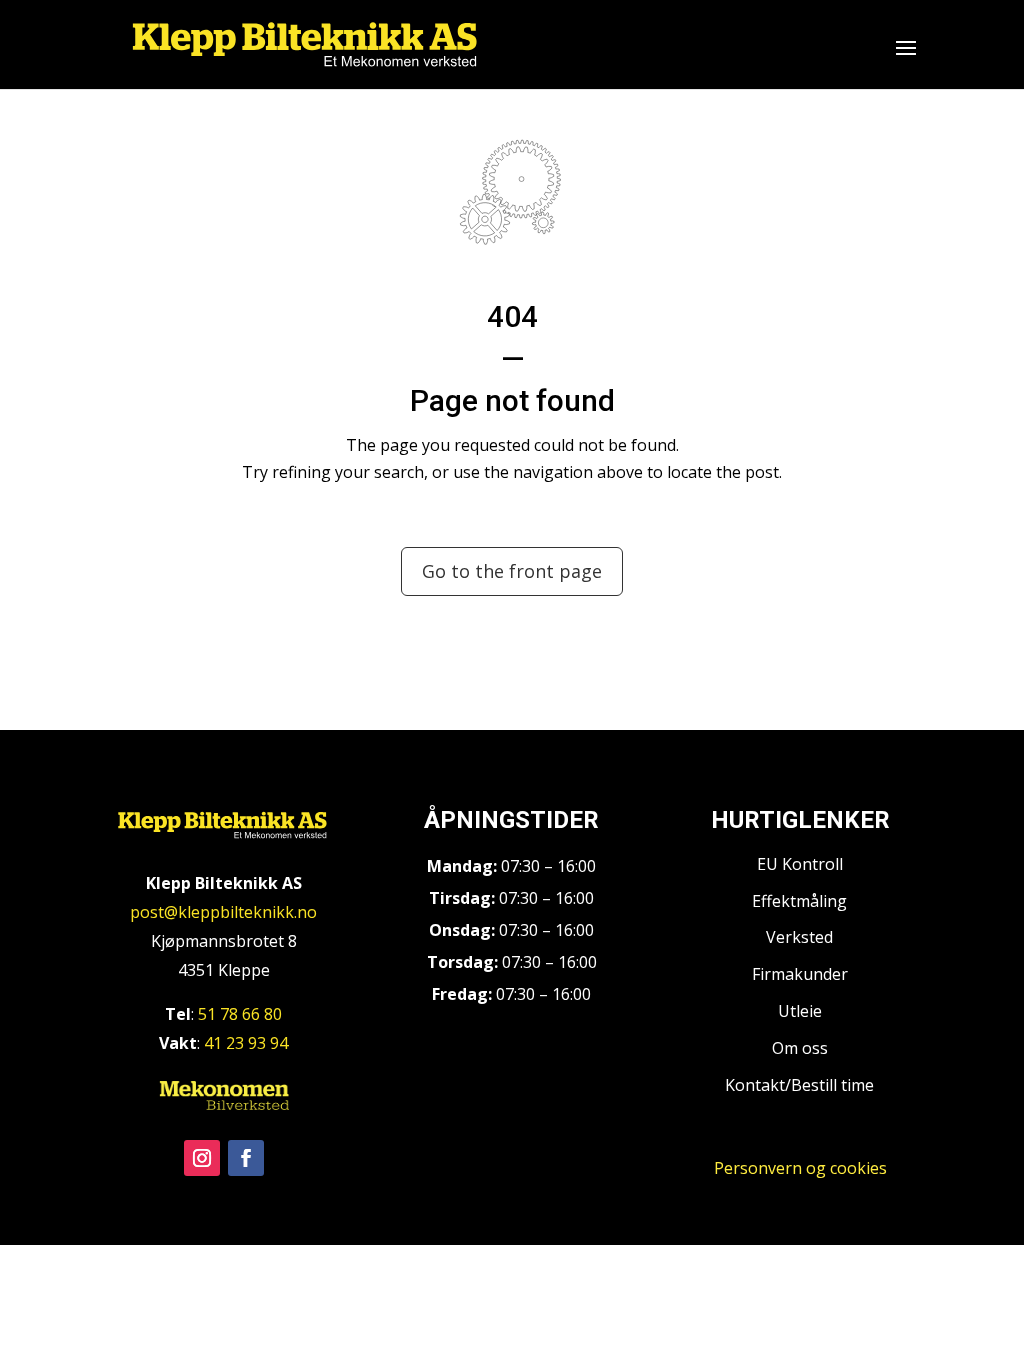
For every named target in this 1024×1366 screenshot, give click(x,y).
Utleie (800, 1011)
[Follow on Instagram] (202, 1158)
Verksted (799, 937)
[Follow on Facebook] (246, 1158)
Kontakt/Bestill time (799, 1085)
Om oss (800, 1048)
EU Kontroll (800, 864)
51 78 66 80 (240, 1014)
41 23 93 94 (246, 1043)
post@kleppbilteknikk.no (223, 912)
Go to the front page (512, 571)
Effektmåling (799, 901)
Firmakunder (800, 974)
